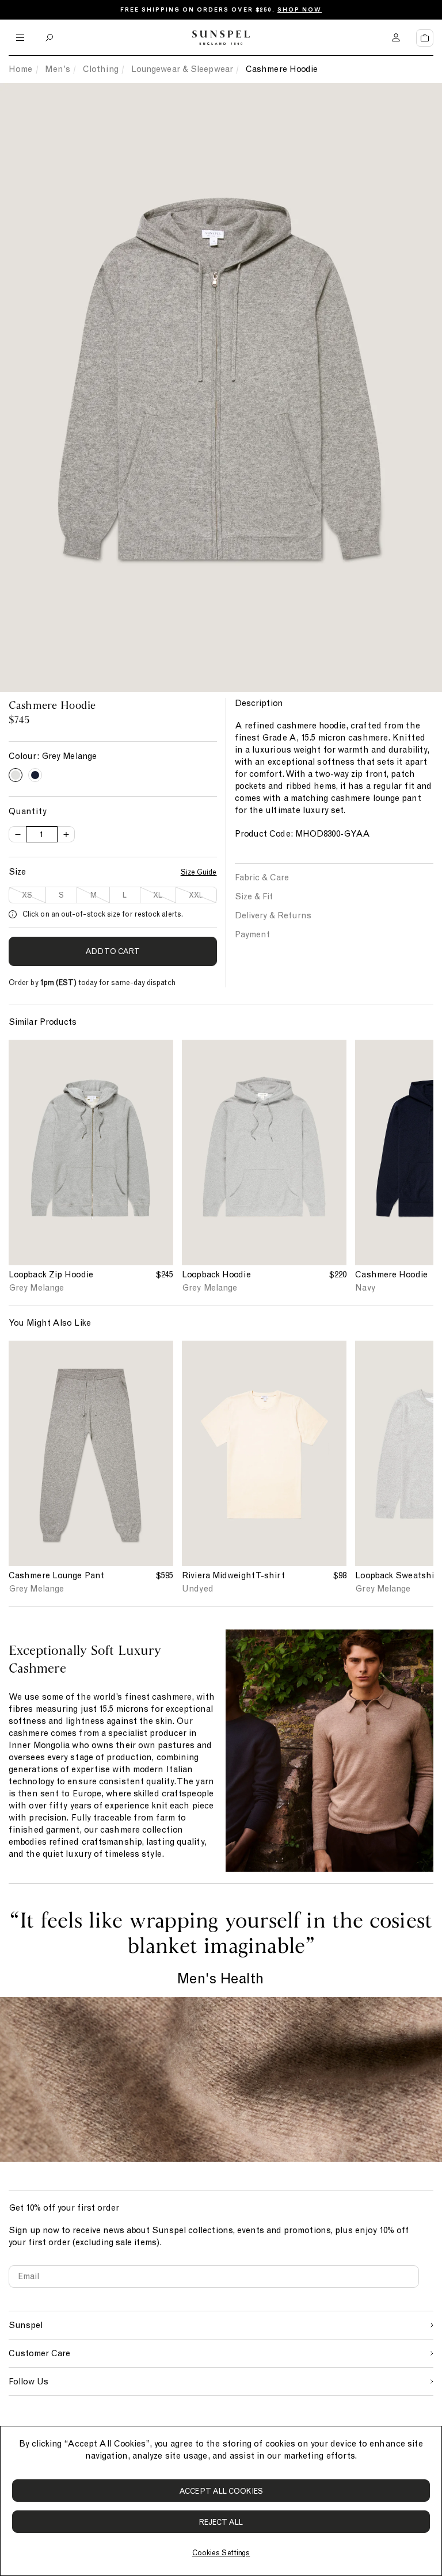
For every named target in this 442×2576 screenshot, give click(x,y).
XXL (196, 895)
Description (259, 703)
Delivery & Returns (273, 915)
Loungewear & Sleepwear (182, 69)
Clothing (101, 69)
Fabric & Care (262, 877)
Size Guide (199, 872)
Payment (252, 934)
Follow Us (28, 2382)
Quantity (28, 811)
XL (158, 895)
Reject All (221, 2522)
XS (27, 895)
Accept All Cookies (221, 2491)
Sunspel (26, 2325)
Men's (58, 69)
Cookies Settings (221, 2553)
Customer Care (39, 2353)
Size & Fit (254, 896)
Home (20, 69)
